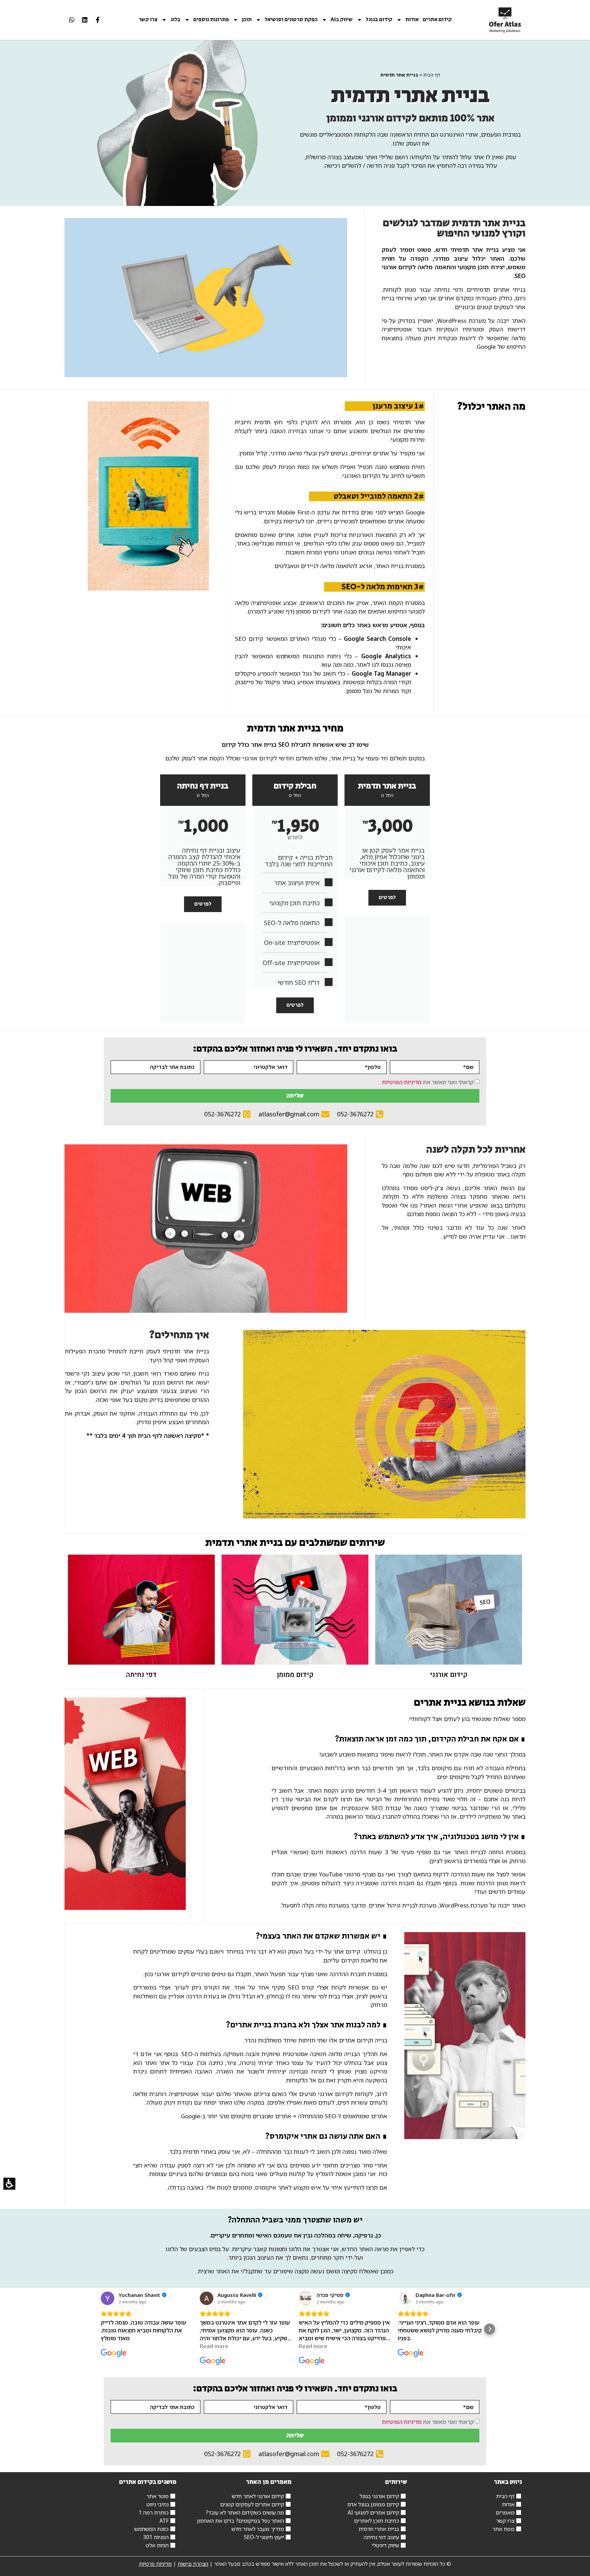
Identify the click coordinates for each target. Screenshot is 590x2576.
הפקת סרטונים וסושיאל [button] (291, 20)
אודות (412, 20)
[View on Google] (108, 2298)
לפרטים (387, 898)
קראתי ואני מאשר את (428, 1082)
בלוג (175, 20)
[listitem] (98, 20)
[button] (100, 2329)
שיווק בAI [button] (342, 20)
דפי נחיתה (141, 1675)
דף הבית (432, 75)
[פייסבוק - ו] (98, 20)
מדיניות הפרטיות (402, 1082)
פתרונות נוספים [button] (211, 20)
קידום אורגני (449, 1675)
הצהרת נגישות (193, 2564)
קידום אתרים (437, 20)
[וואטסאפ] (72, 20)
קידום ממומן (295, 1675)
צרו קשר (148, 20)
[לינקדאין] (85, 20)
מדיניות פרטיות (155, 2564)
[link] (505, 20)
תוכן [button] (247, 20)
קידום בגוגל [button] (379, 20)
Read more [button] (214, 2346)
